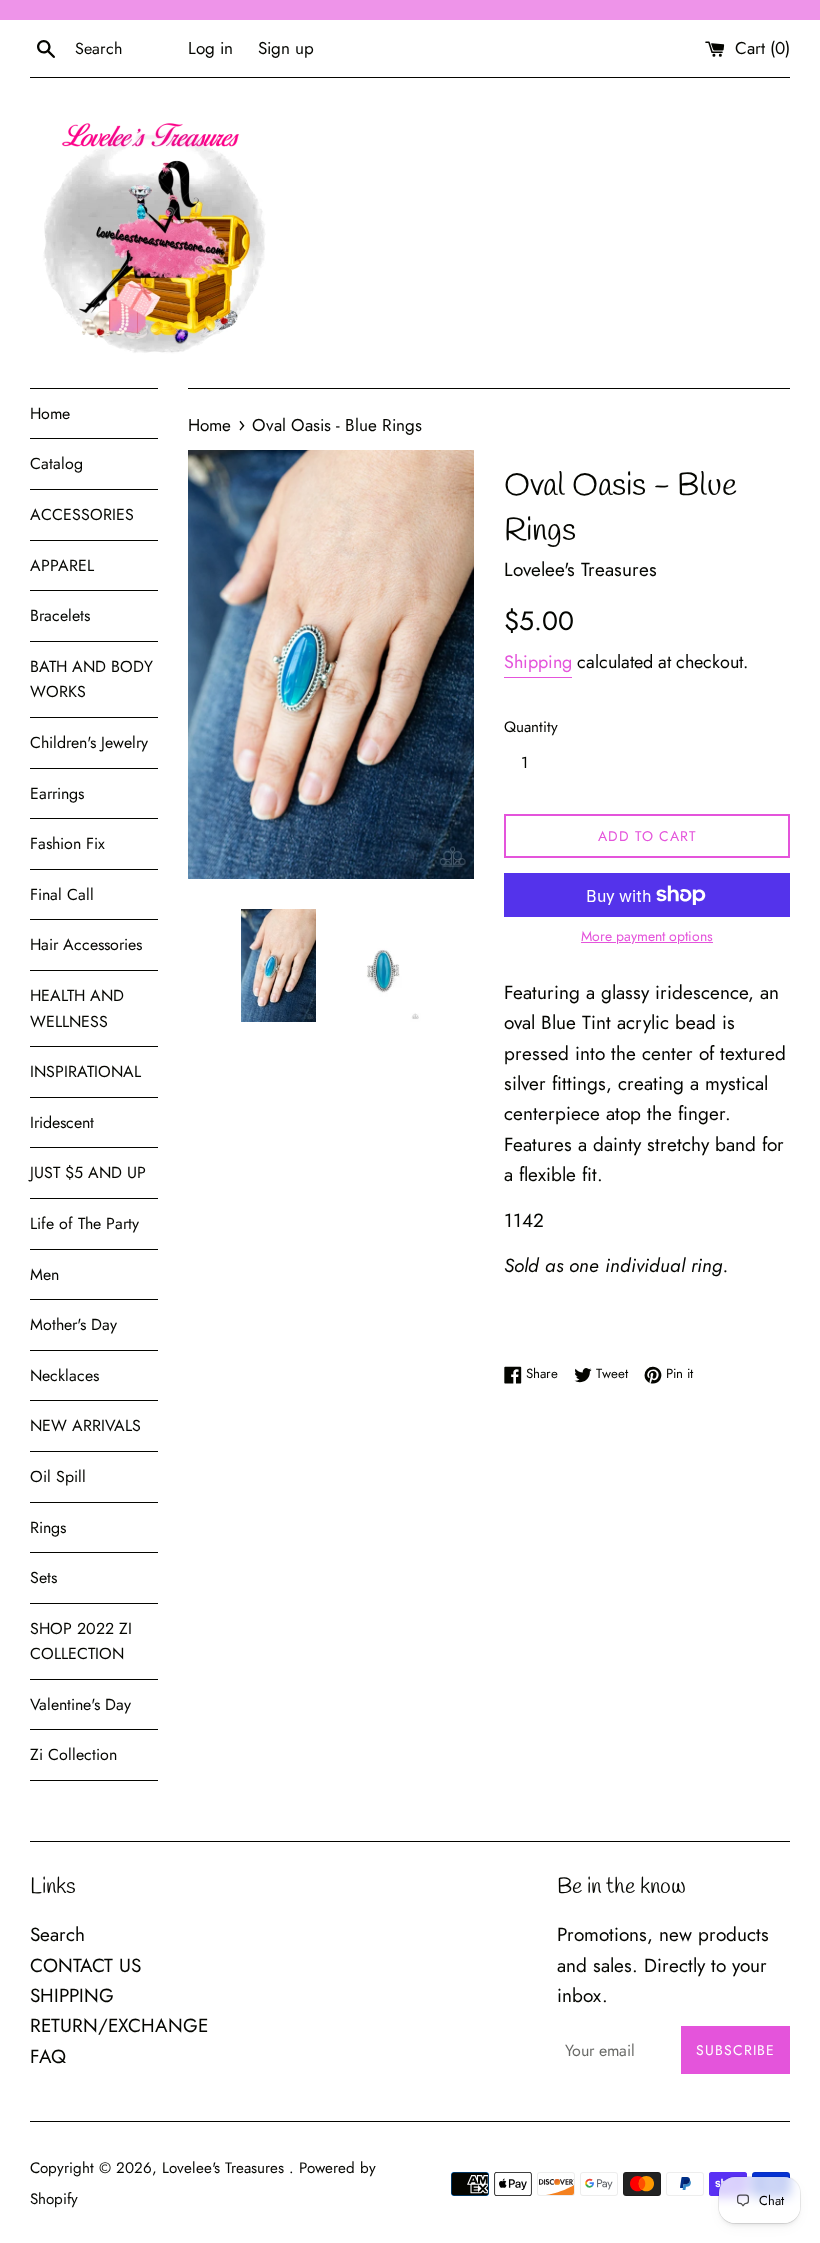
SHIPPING (72, 1995)
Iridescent (62, 1122)
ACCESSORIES (82, 514)
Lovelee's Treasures (225, 2168)
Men (44, 1274)
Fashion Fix (67, 843)
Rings (48, 1527)
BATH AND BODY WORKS (91, 679)
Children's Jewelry (89, 742)
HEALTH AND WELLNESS (77, 1008)
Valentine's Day (80, 1704)
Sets (43, 1577)
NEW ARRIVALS (85, 1425)
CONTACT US (85, 1965)
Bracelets (60, 615)
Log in (210, 48)
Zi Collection (73, 1754)
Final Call (62, 894)
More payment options (647, 936)
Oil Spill (58, 1476)
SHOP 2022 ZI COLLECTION (81, 1641)
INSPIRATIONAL (85, 1071)
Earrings (57, 793)
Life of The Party (84, 1223)
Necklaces (64, 1375)
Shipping (538, 662)
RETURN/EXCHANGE (119, 2025)
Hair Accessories (86, 944)
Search (57, 1934)
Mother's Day (73, 1324)
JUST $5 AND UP (88, 1172)
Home (50, 413)
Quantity (531, 727)
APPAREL (62, 565)
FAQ (48, 2056)
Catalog (56, 463)
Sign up (286, 48)
